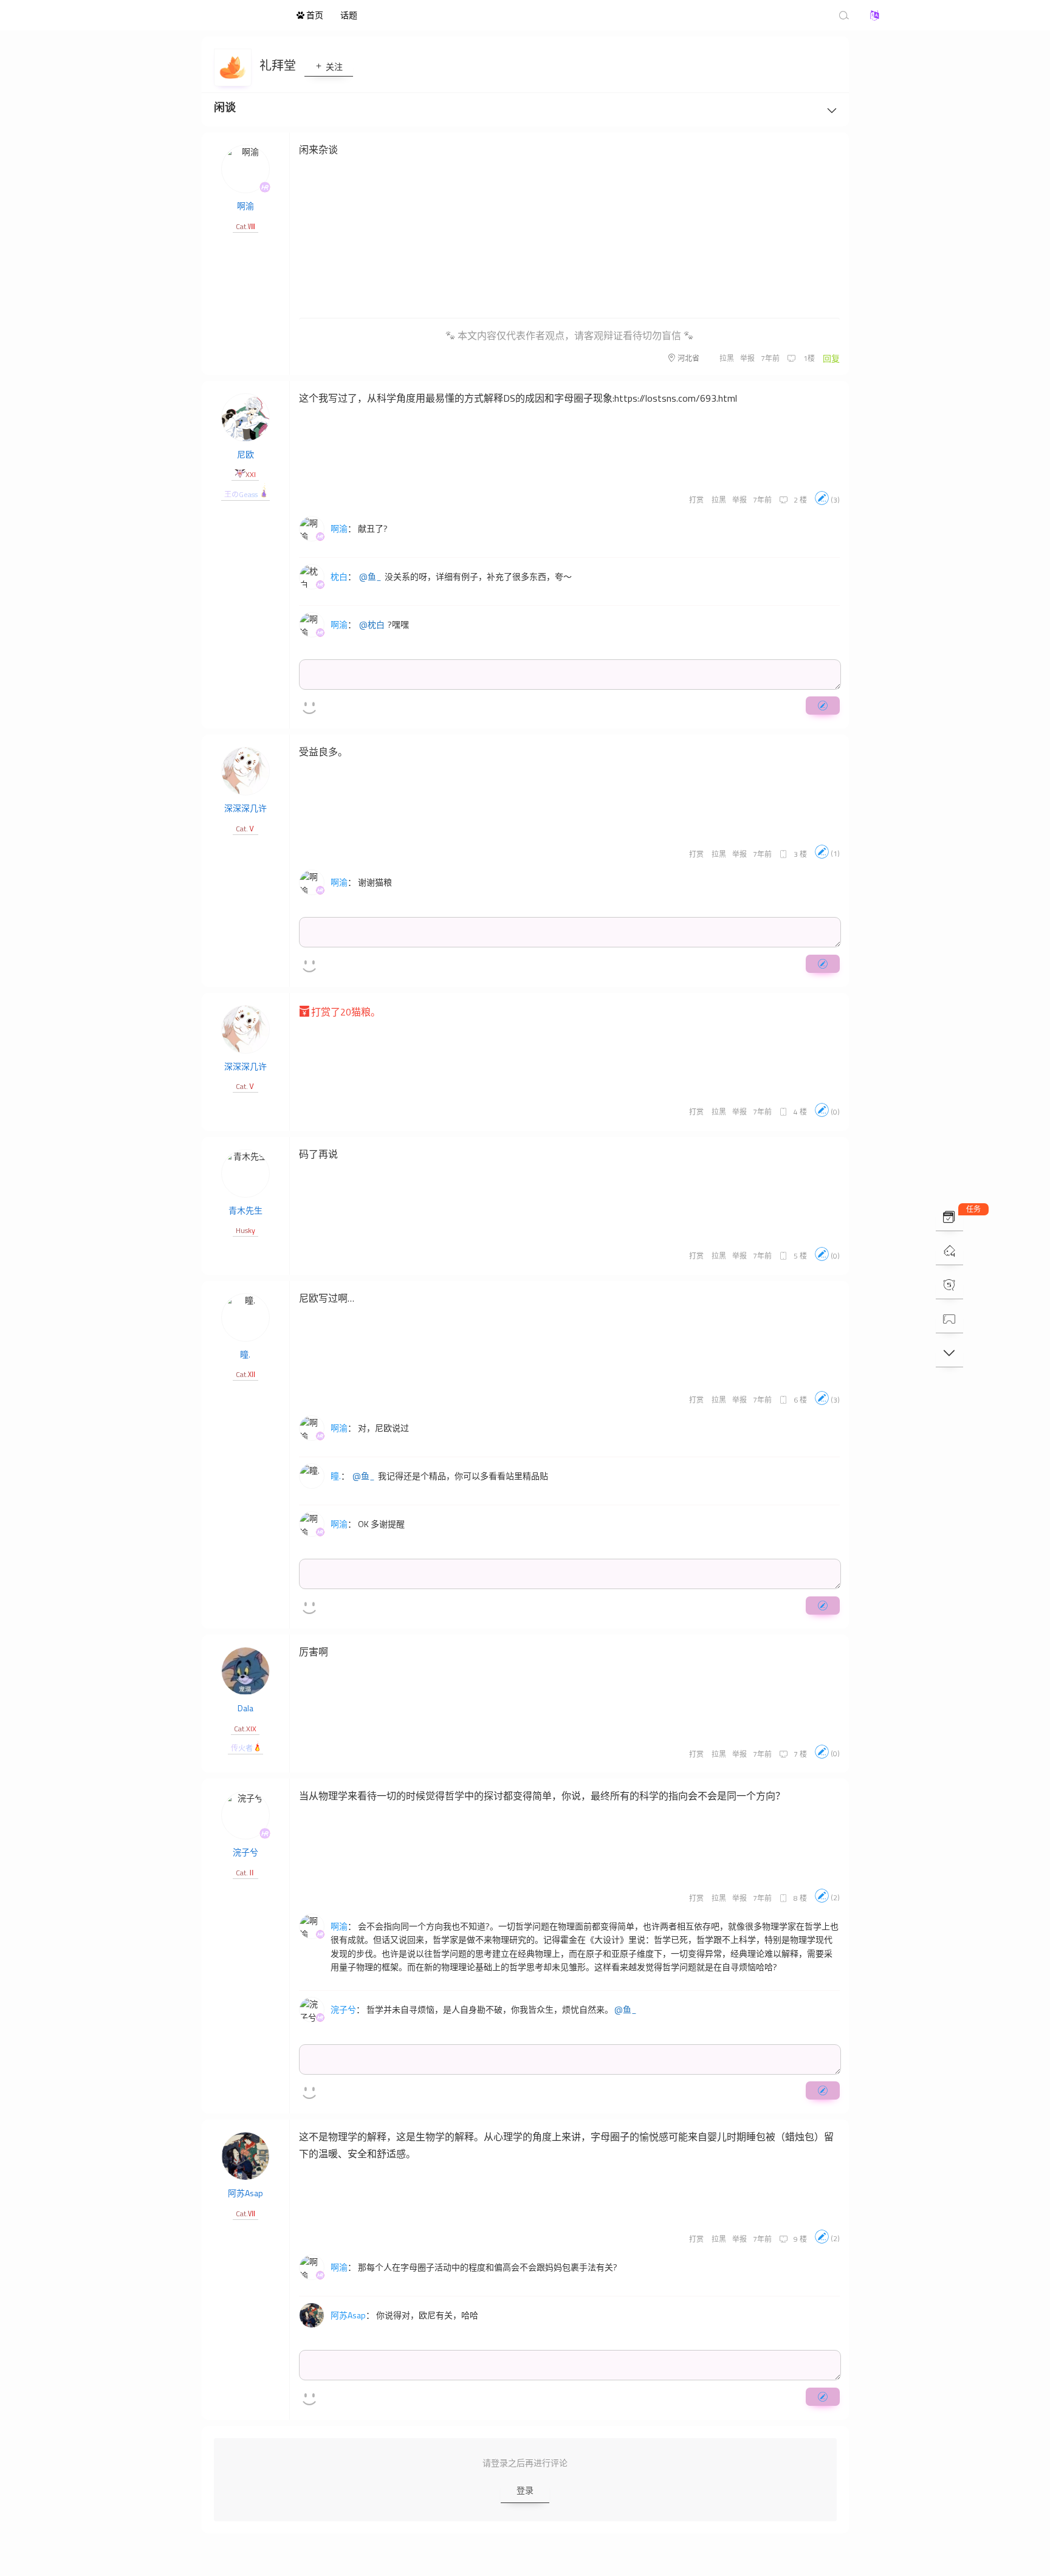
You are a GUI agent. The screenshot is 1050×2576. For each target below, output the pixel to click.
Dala (245, 1708)
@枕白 (372, 625)
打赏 (696, 500)
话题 (349, 15)
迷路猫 (221, 15)
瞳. (245, 1354)
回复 (831, 358)
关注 (333, 67)
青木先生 (245, 1210)
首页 (314, 15)
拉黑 (727, 358)
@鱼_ (370, 577)
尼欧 (245, 454)
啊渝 (245, 206)
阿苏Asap (245, 2193)
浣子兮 (245, 1852)
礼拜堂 (279, 65)
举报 (747, 358)
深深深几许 (245, 808)
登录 (525, 2490)
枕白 (339, 576)
